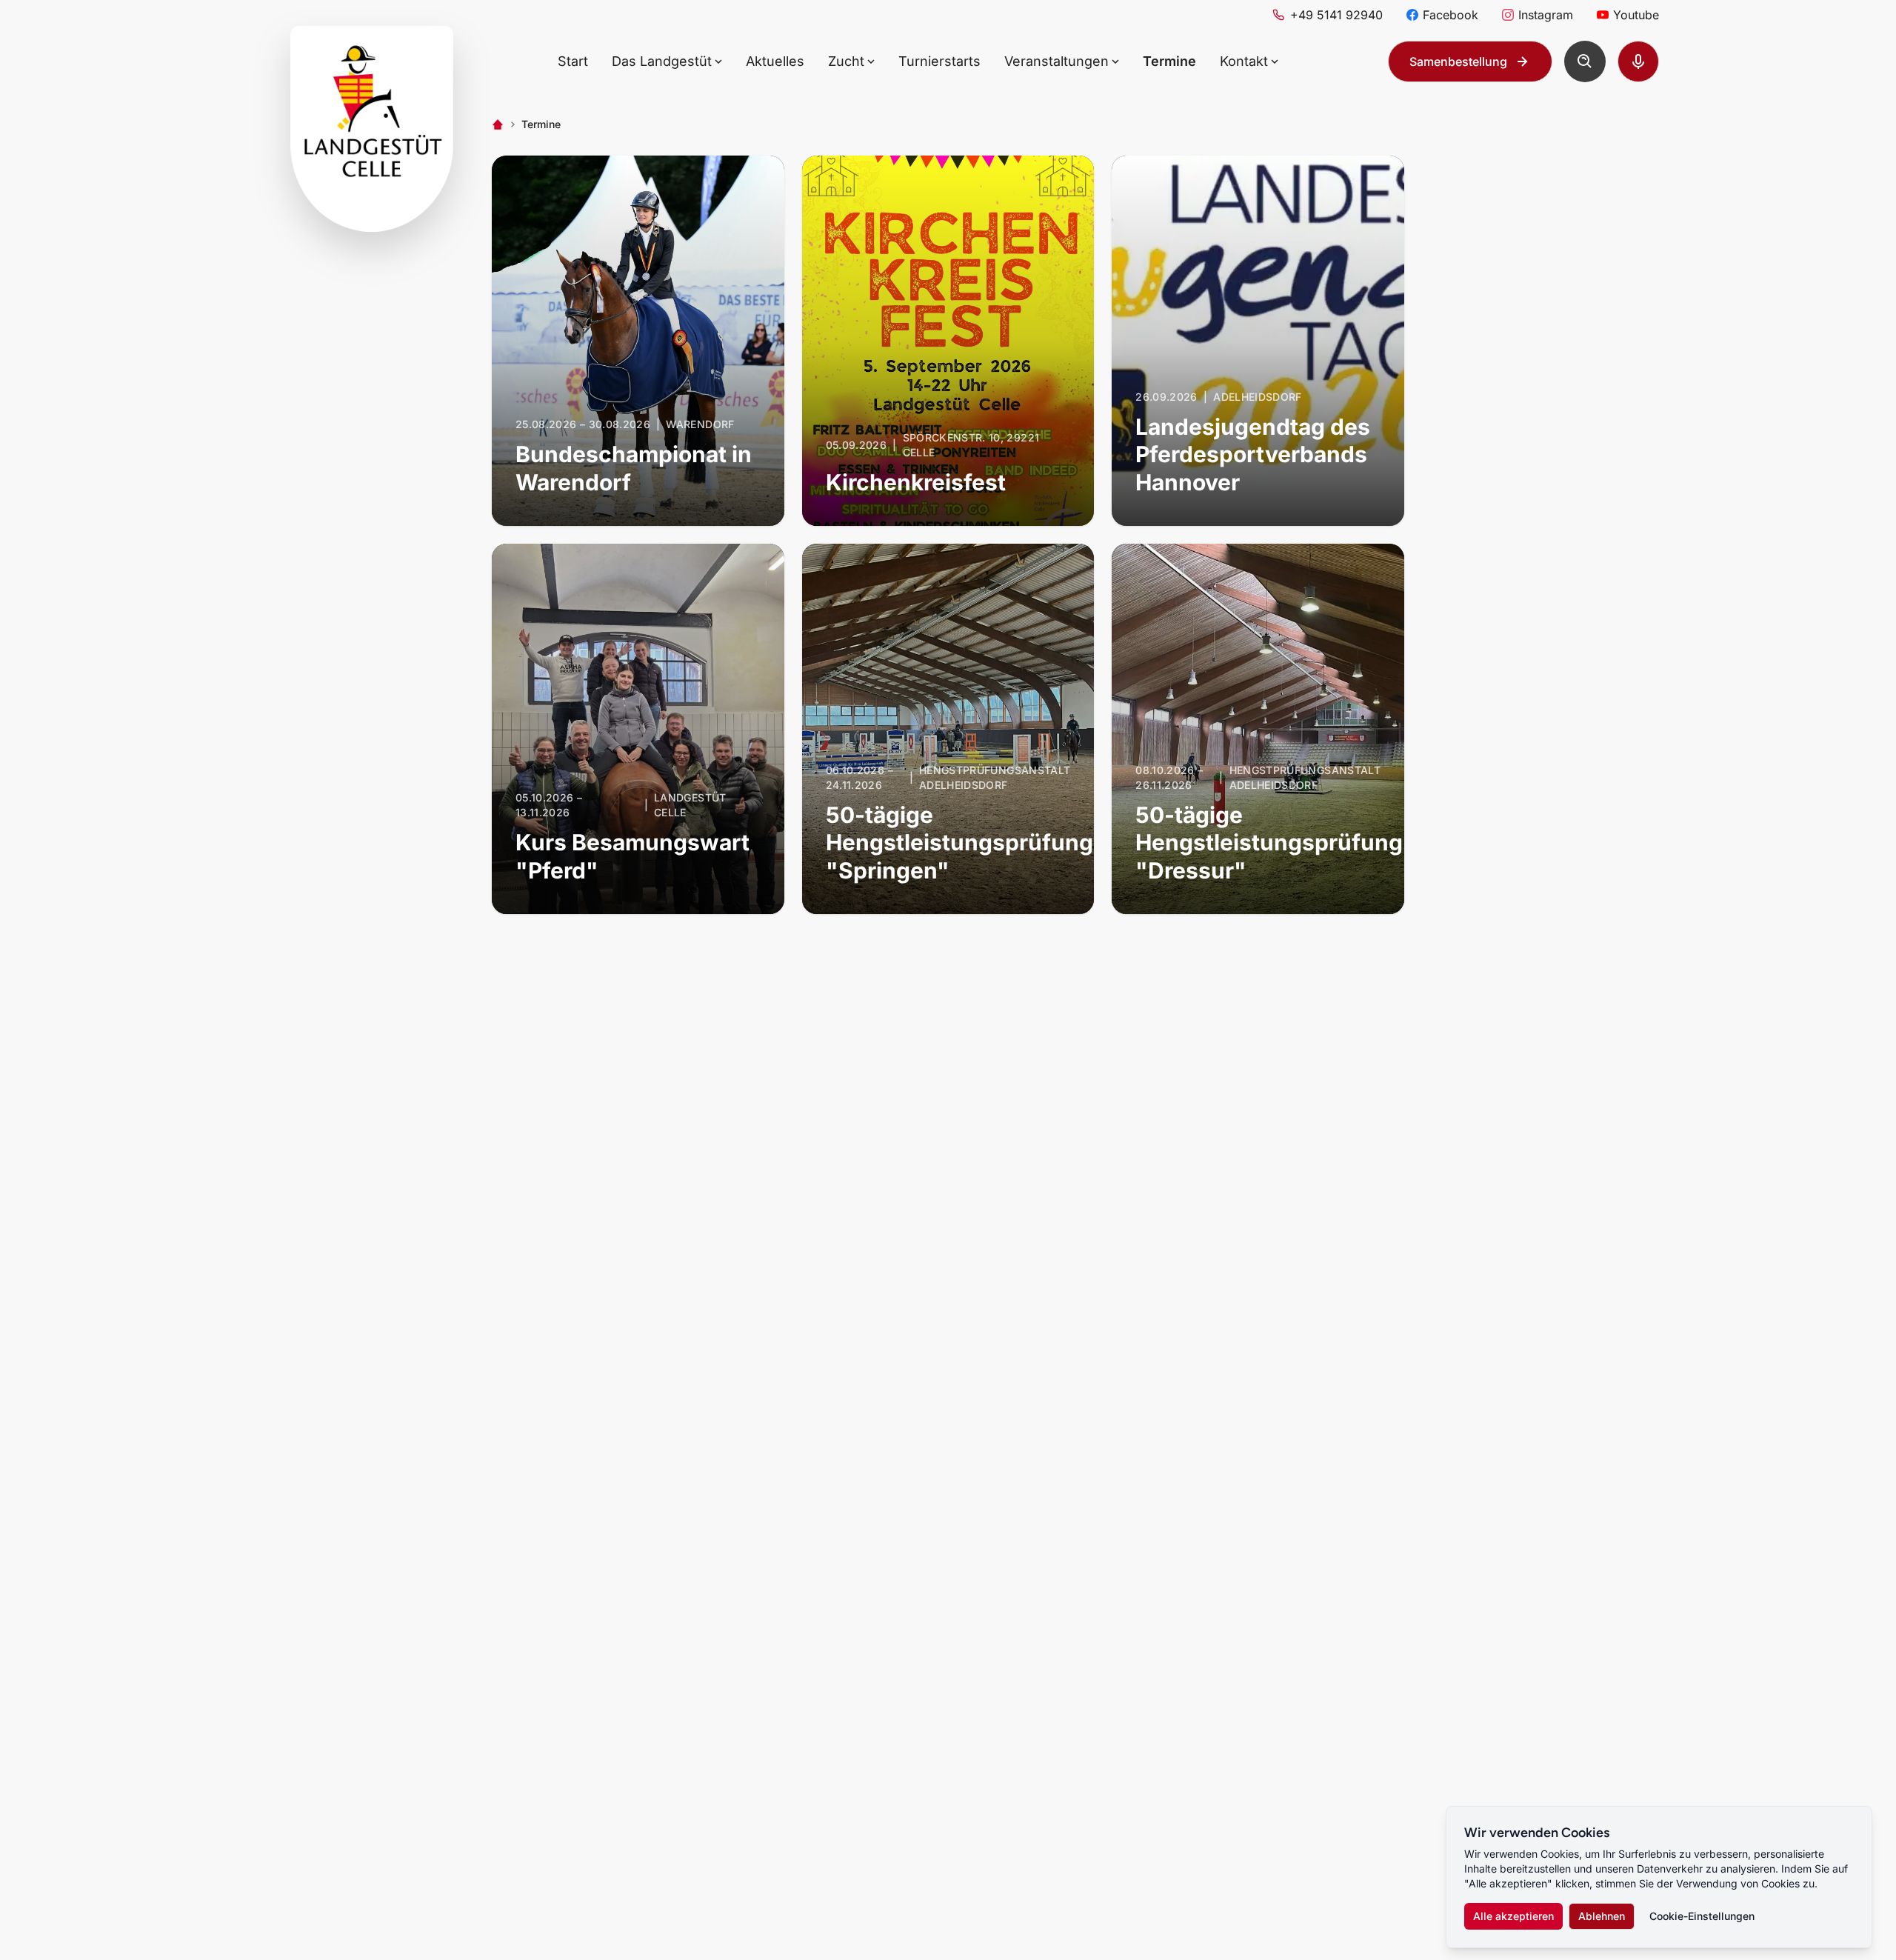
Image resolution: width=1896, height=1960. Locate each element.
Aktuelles (775, 61)
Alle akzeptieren (1513, 1916)
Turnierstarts (939, 61)
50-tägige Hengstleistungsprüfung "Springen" (959, 843)
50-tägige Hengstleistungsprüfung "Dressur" (1269, 843)
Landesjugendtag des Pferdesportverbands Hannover (1253, 454)
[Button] (1585, 61)
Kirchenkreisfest (916, 482)
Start (573, 61)
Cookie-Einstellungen (1702, 1916)
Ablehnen (1602, 1916)
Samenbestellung (1458, 61)
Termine (1169, 61)
